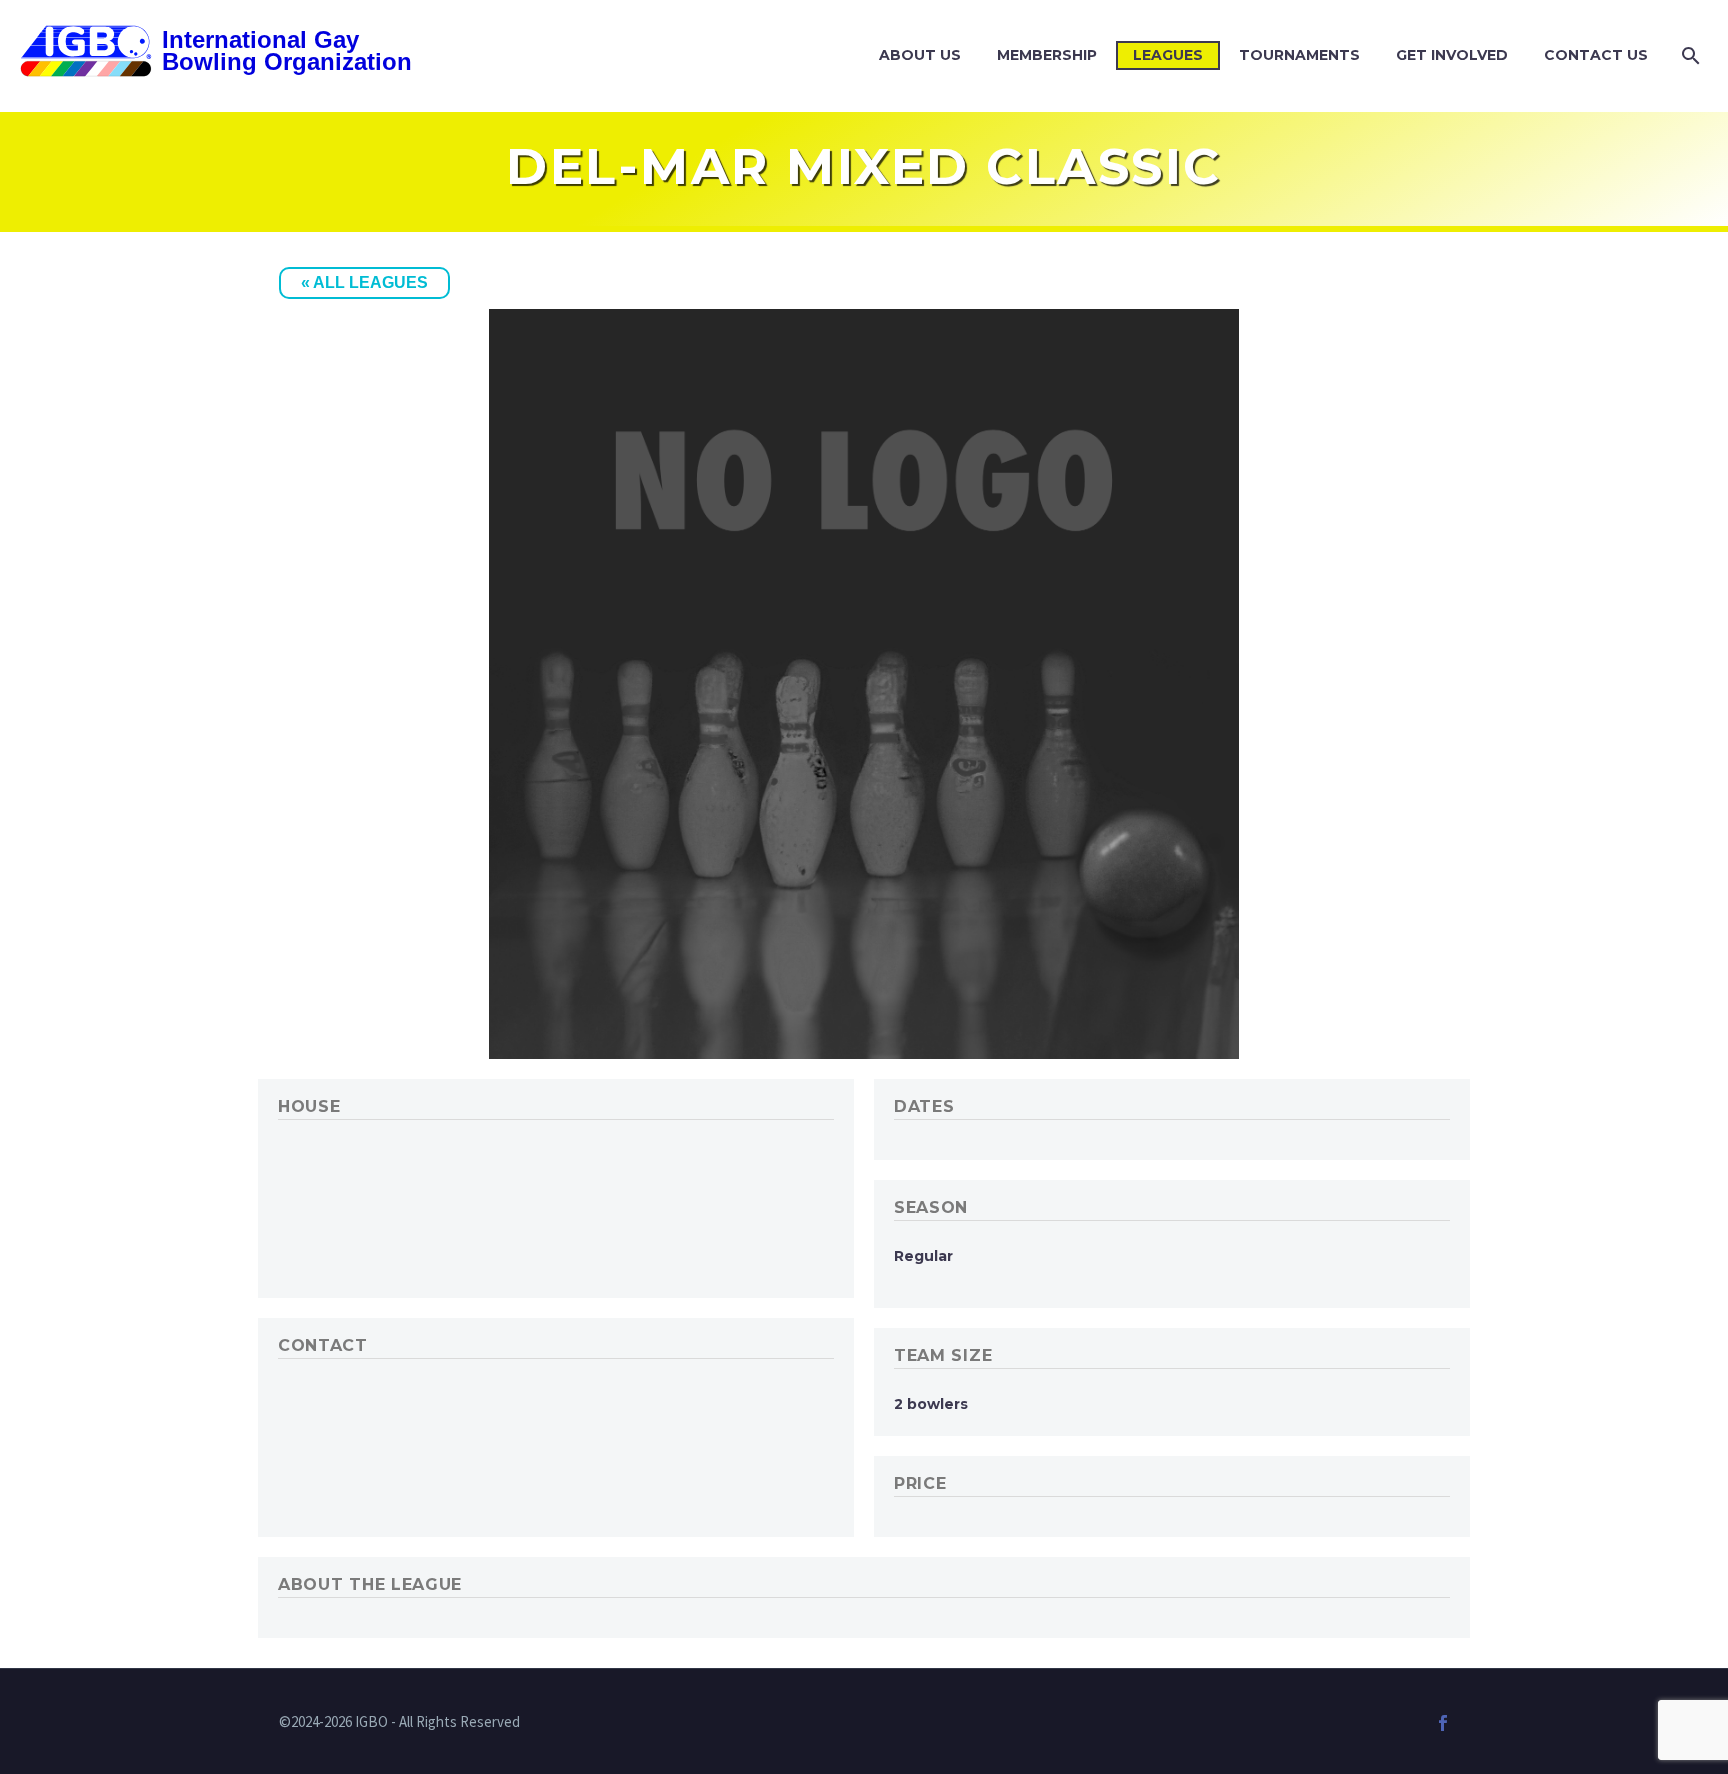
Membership (1047, 55)
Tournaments (1299, 55)
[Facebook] (1443, 1723)
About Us (920, 55)
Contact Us (1596, 55)
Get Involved (1452, 55)
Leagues (1168, 55)
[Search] (1688, 55)
